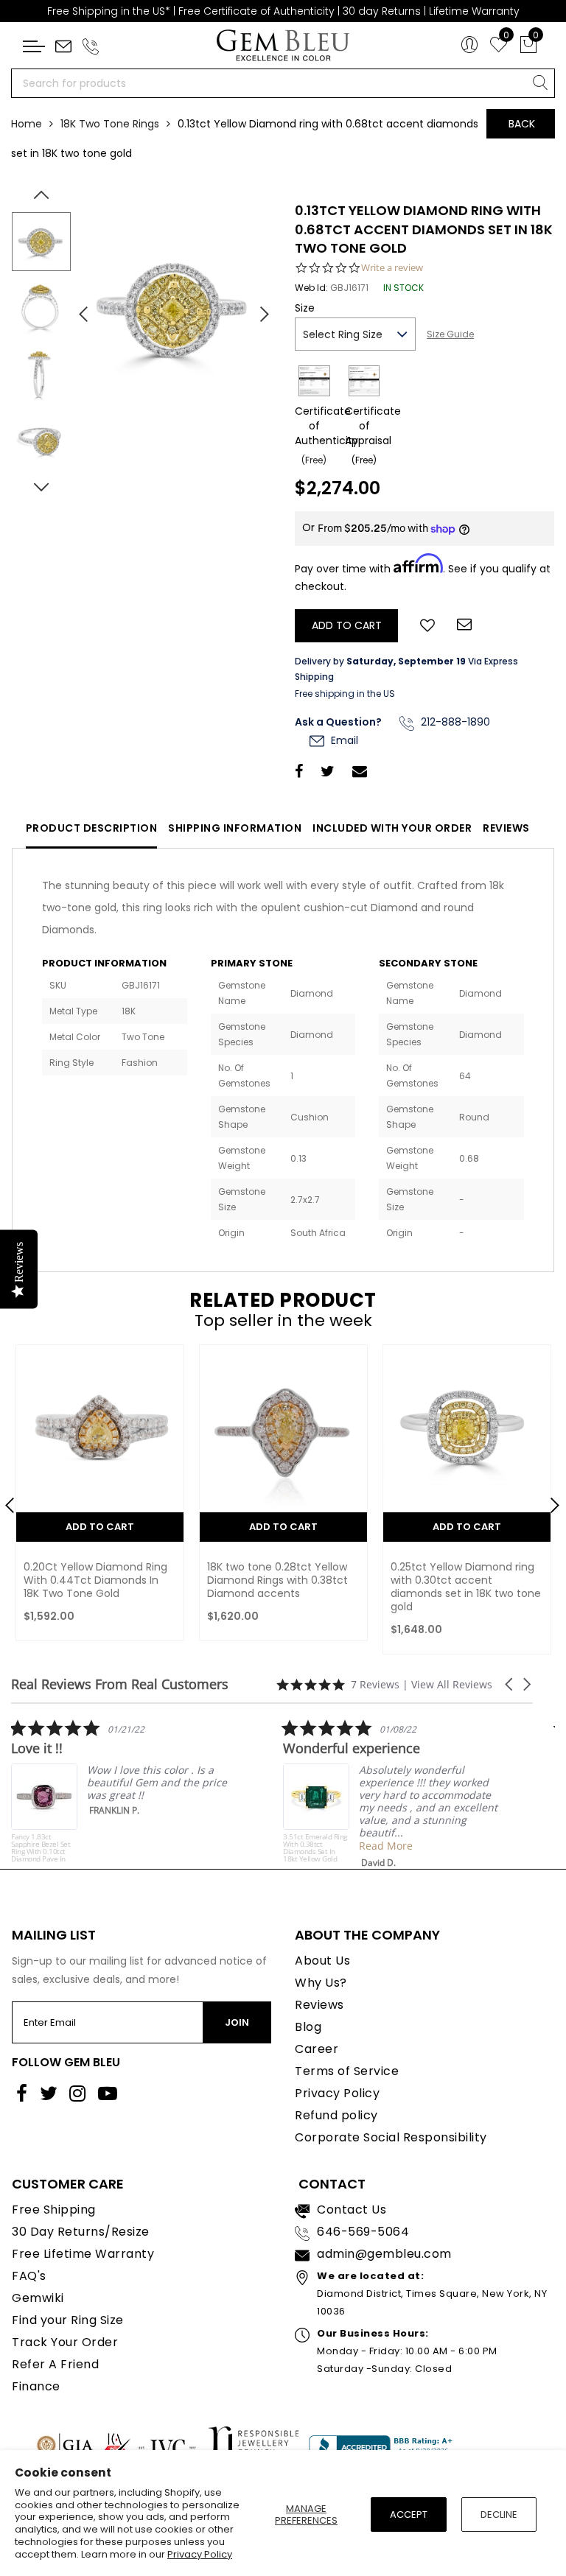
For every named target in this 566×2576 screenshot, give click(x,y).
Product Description (92, 828)
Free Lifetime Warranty (83, 2254)
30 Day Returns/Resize (81, 2232)
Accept (409, 2514)
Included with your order (392, 828)
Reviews (506, 828)
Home (27, 124)
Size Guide (450, 334)
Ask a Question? (338, 722)
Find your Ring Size (68, 2320)
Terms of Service (347, 2071)
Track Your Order (65, 2342)
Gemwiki (38, 2298)
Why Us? (321, 1983)
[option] (175, 309)
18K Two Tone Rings (110, 124)
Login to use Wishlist (427, 624)
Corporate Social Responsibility (391, 2137)
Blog (308, 2027)
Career (317, 2049)
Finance (36, 2386)
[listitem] (116, 1791)
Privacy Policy (200, 2554)
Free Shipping (54, 2210)
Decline (499, 2514)
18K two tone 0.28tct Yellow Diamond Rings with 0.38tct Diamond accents (277, 1580)
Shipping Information (235, 828)
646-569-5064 (363, 2232)
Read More (381, 1846)
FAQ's (29, 2276)
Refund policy (336, 2115)
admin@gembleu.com (384, 2254)
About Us (322, 1961)
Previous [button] (77, 308)
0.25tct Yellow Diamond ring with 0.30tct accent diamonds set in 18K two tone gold (466, 1587)
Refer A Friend (55, 2364)
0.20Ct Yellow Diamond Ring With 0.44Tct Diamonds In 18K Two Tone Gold (95, 1580)
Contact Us (352, 2210)
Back (522, 124)
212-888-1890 (454, 722)
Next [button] (257, 308)
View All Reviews (452, 1684)
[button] (510, 1684)
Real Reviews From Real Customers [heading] (120, 1684)
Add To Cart (100, 1527)
